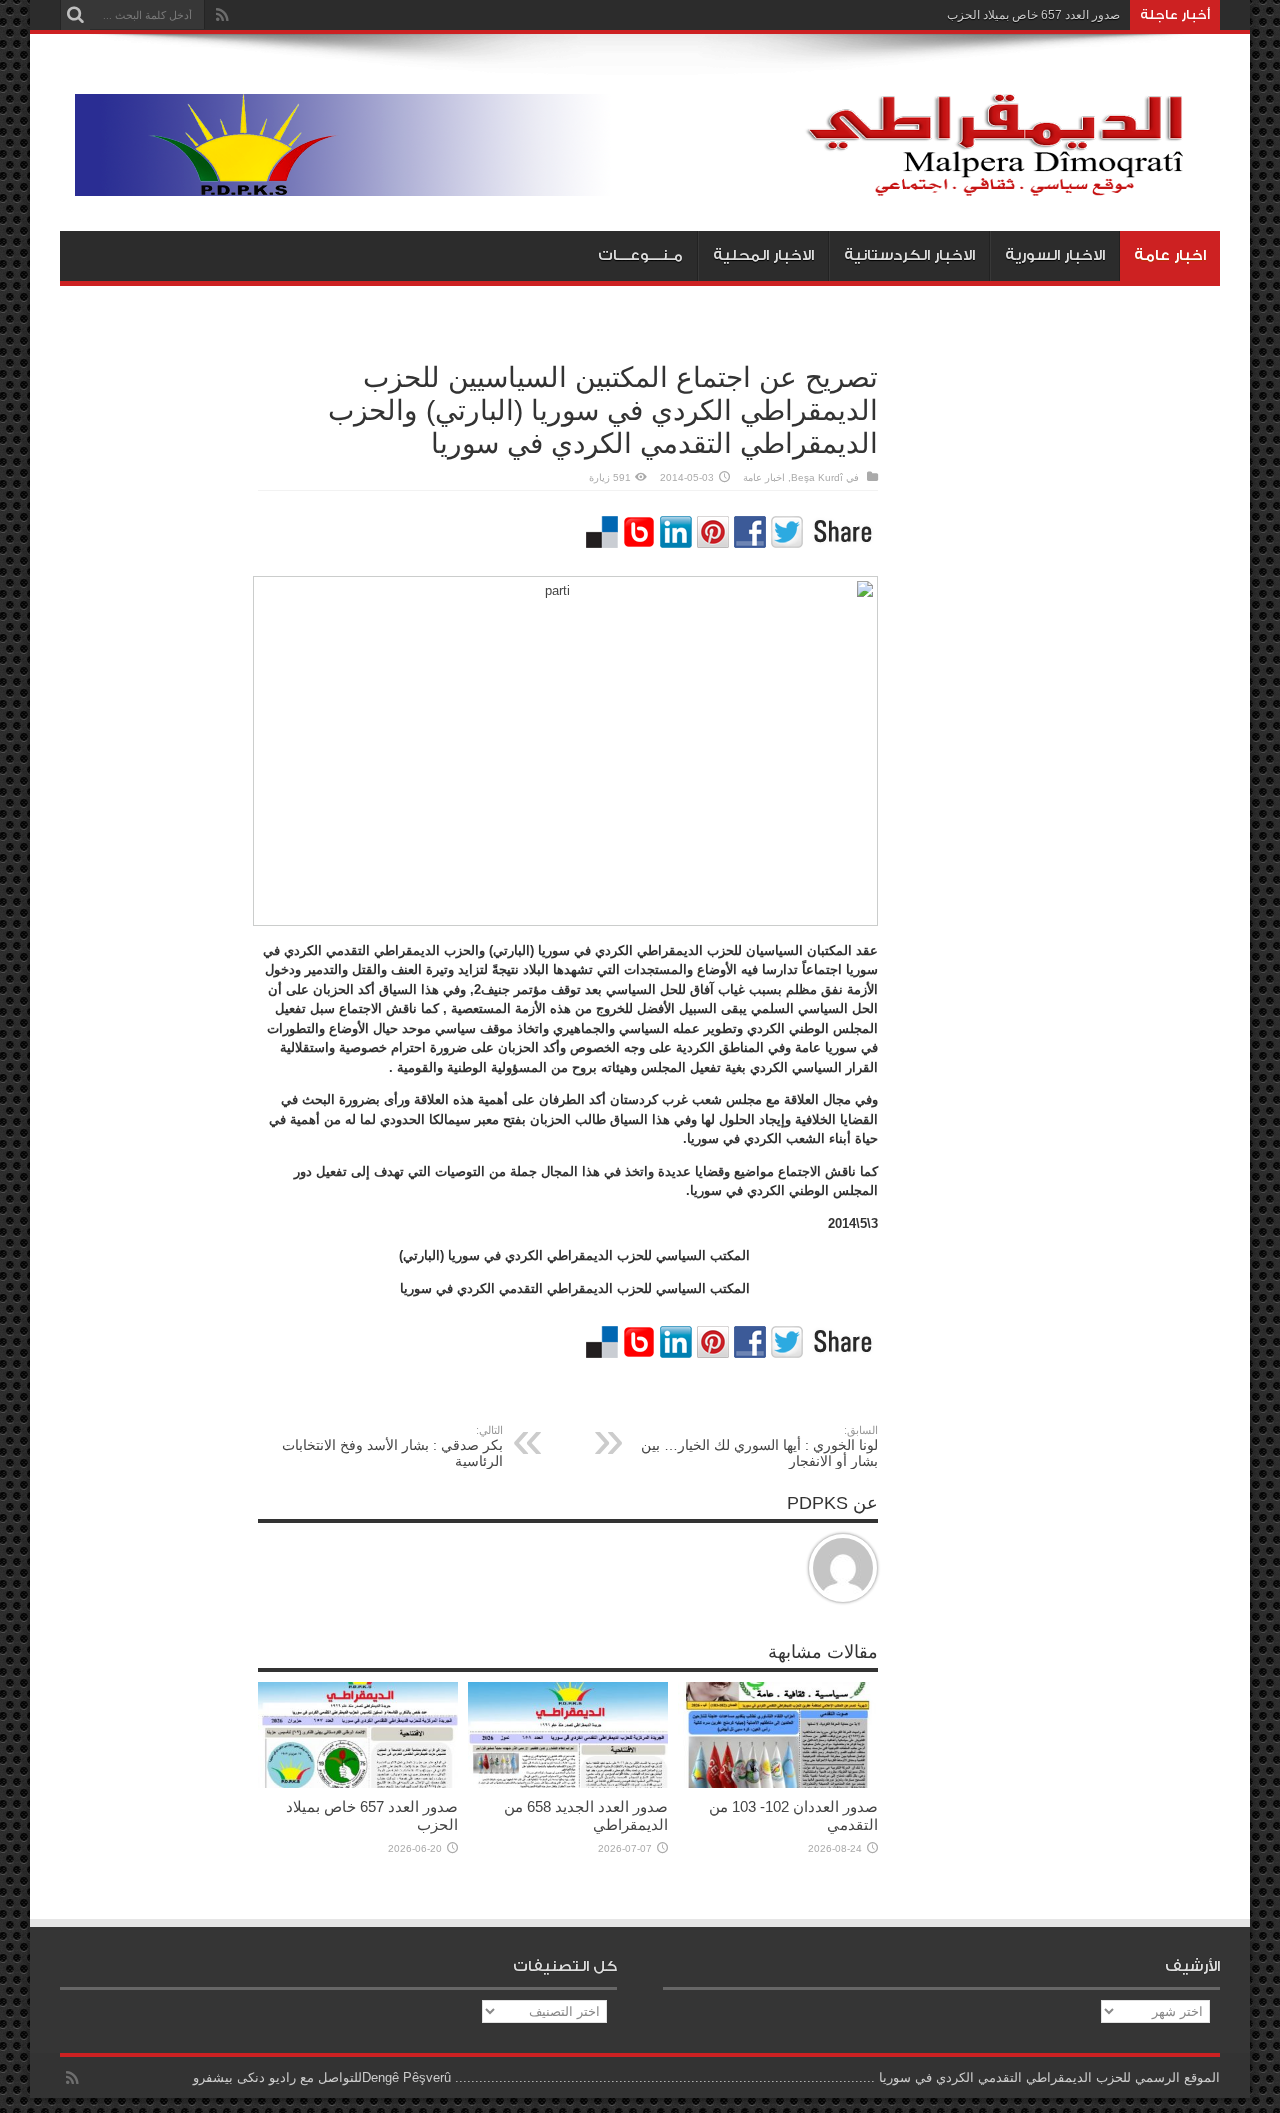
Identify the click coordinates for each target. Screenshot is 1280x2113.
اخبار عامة (1170, 255)
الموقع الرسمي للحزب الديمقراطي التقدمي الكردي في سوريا (1049, 2077)
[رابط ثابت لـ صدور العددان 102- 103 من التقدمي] (778, 1783)
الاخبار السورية (1055, 255)
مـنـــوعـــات (640, 255)
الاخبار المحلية (763, 255)
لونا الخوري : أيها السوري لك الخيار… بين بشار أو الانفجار (759, 1446)
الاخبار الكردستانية (909, 255)
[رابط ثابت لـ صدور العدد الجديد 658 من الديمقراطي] (568, 1783)
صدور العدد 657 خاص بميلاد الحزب (1033, 15)
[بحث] (75, 15)
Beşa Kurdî (817, 477)
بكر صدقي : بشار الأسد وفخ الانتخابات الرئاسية (392, 1446)
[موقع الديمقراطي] (647, 181)
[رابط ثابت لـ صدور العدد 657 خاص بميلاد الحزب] (358, 1783)
